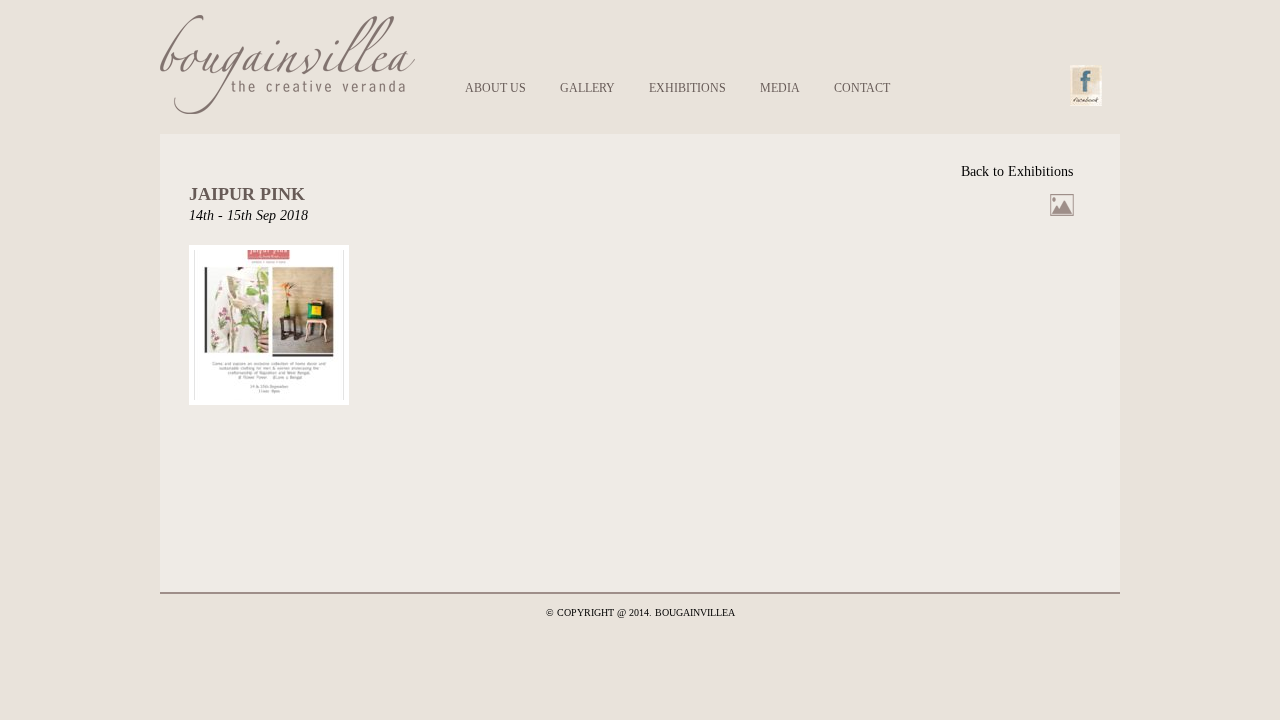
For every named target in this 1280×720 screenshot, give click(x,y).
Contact (862, 88)
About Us (495, 88)
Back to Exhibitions (1017, 171)
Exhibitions (687, 88)
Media (780, 88)
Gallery (587, 88)
